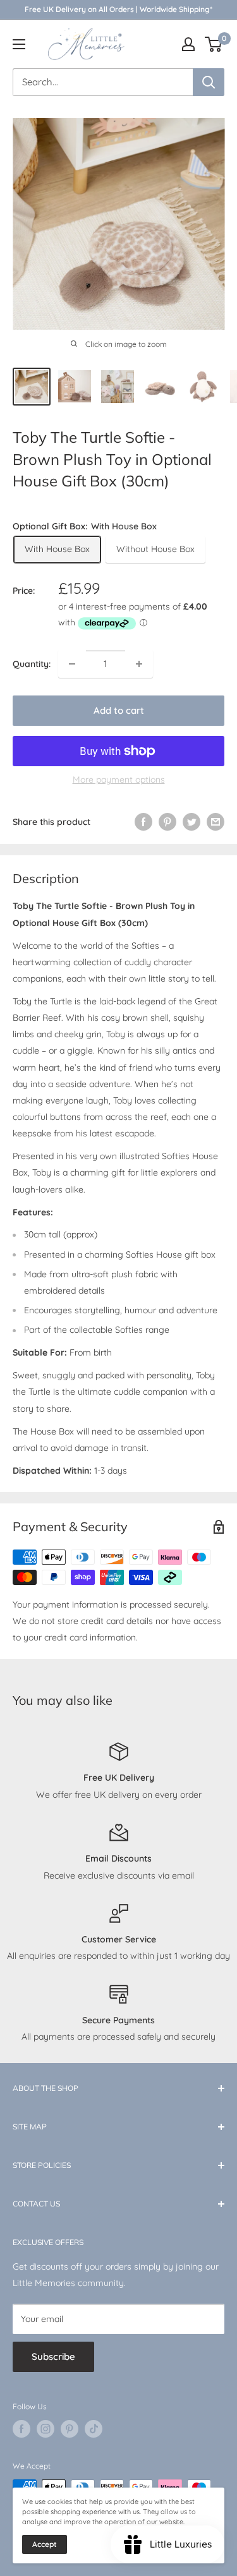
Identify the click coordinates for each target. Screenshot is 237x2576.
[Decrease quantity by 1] (72, 664)
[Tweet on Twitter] (191, 822)
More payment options (119, 779)
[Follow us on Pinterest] (70, 2429)
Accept (45, 2544)
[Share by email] (216, 822)
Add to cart (119, 710)
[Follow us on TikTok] (94, 2429)
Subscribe (53, 2356)
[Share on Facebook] (143, 822)
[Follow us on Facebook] (21, 2429)
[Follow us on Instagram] (46, 2429)
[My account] (188, 44)
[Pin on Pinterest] (167, 822)
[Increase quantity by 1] (139, 664)
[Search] (209, 82)
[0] (214, 44)
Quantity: (32, 664)
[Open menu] (19, 44)
